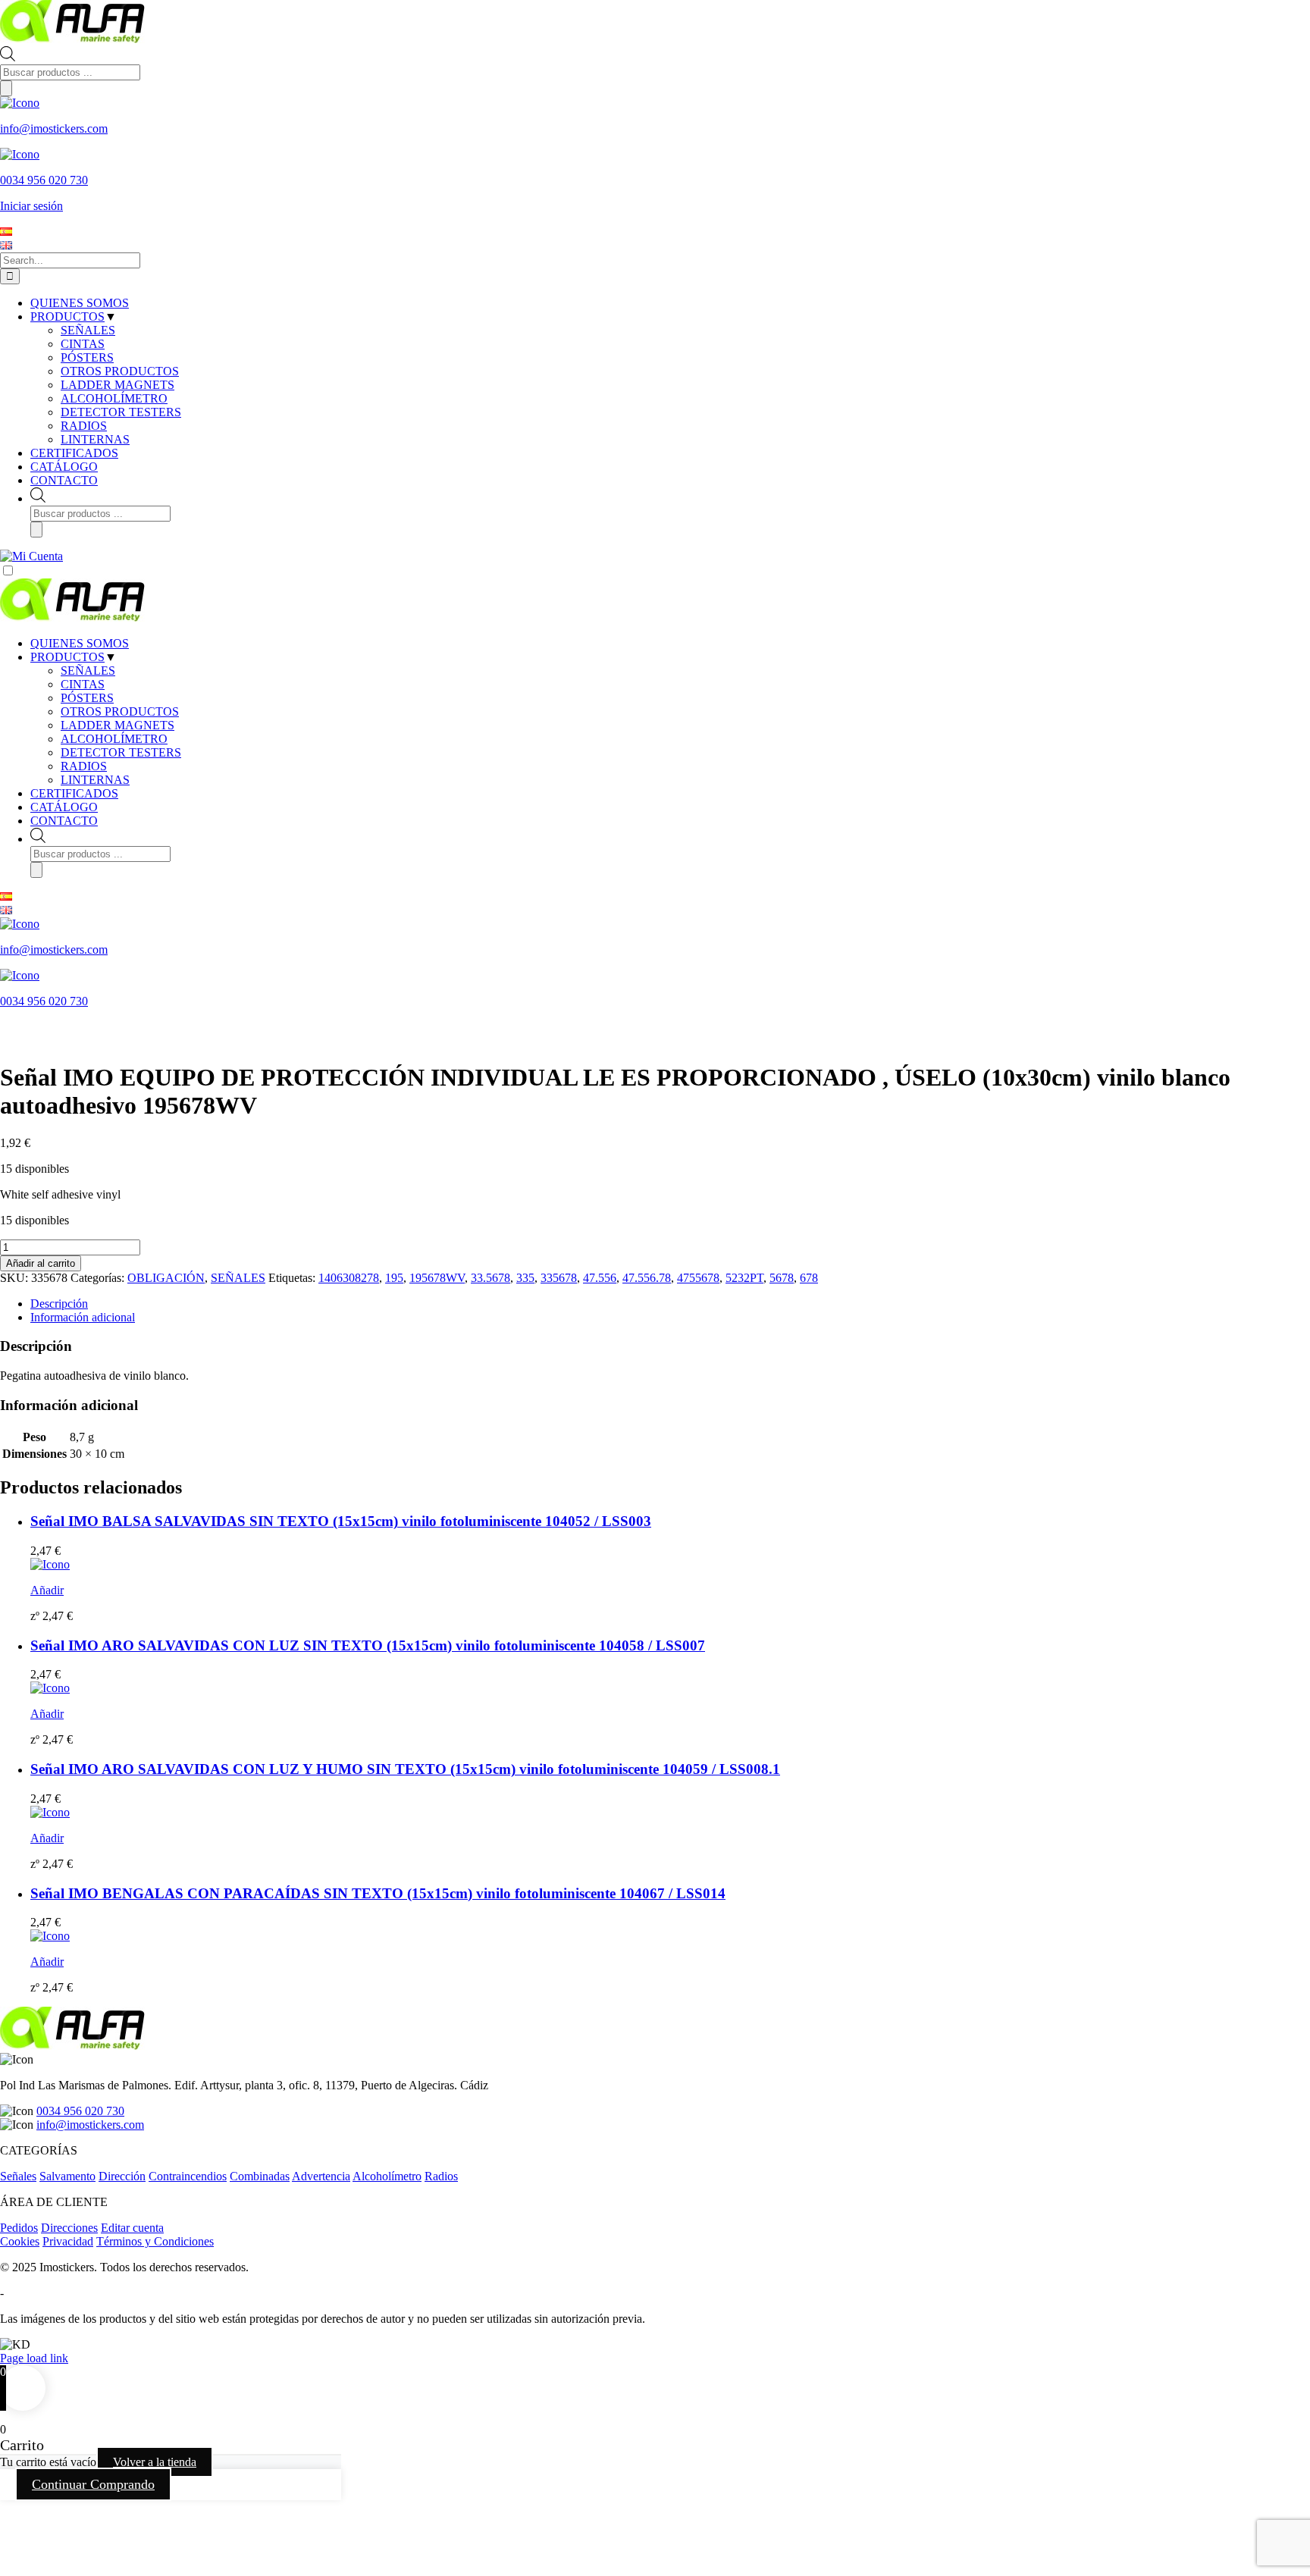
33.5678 (490, 1278)
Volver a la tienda (155, 2462)
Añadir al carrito (41, 1263)
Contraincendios (188, 2176)
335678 (559, 1278)
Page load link (34, 2358)
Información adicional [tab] (83, 1317)
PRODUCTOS (67, 657)
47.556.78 (647, 1278)
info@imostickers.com (90, 2125)
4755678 (698, 1278)
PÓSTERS (87, 698)
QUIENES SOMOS (80, 643)
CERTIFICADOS (74, 793)
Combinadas (260, 2176)
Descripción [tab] (59, 1304)
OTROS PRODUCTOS (120, 711)
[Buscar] (6, 88)
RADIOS (84, 766)
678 (809, 1278)
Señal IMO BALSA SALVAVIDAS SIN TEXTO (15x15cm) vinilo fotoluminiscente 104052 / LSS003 (341, 1521)
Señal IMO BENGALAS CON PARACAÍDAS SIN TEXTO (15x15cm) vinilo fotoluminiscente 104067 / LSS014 (378, 1893)
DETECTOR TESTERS (121, 752)
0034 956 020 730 (80, 2111)
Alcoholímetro (387, 2176)
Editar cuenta (132, 2228)
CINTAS (83, 684)
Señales (18, 2176)
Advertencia (321, 2176)
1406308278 (349, 1278)
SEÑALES (88, 671)
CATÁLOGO (64, 807)
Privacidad (68, 2241)
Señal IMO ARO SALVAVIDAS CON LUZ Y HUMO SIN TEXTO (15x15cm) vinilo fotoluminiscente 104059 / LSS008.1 (405, 1769)
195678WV (437, 1278)
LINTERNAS (95, 780)
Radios (441, 2176)
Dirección (122, 2176)
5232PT (744, 1278)
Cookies (20, 2241)
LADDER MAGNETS (118, 725)
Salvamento (67, 2176)
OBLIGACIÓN (166, 1278)
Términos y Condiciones (155, 2241)
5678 (782, 1278)
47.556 (600, 1278)
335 (525, 1278)
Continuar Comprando (93, 2484)
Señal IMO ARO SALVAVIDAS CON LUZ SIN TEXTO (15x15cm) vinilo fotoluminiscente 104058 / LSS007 (368, 1645)
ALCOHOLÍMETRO (114, 739)
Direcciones (69, 2228)
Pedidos (19, 2228)
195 (394, 1278)
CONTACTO (64, 821)
